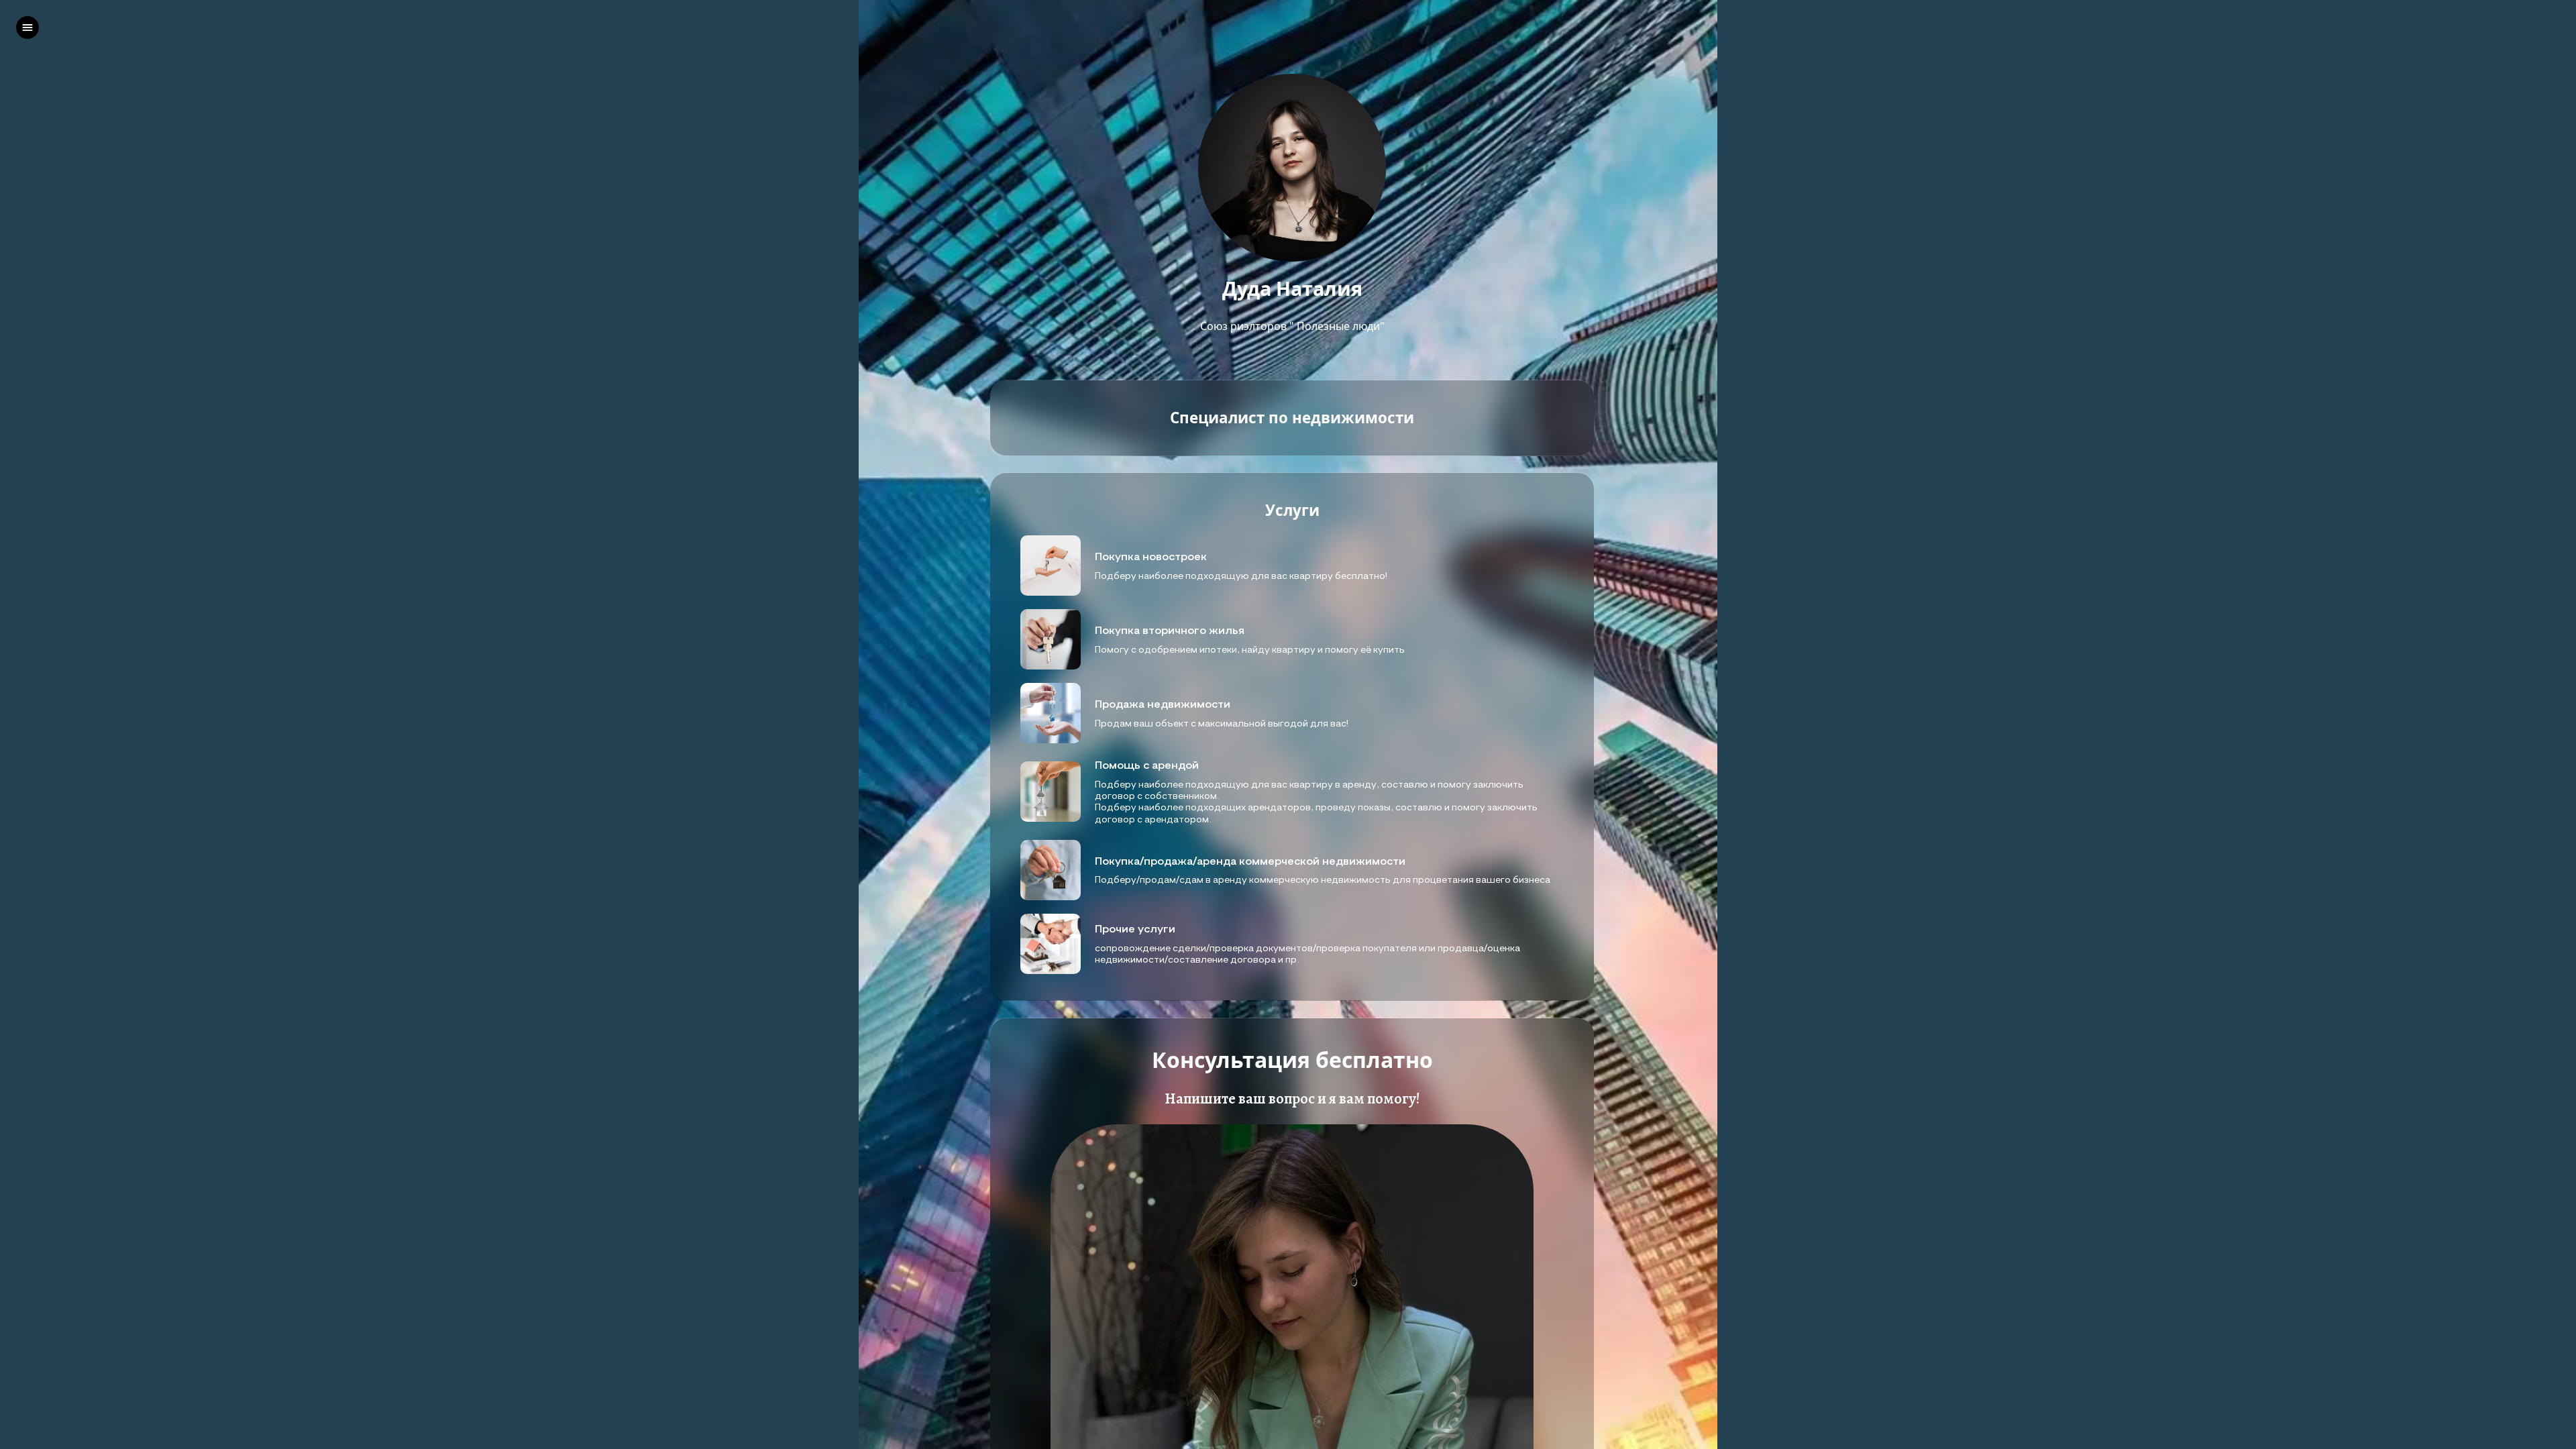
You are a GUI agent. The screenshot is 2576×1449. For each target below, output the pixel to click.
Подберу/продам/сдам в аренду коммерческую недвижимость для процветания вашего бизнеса (1323, 879)
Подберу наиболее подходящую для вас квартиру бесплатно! (1241, 575)
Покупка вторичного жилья (1172, 630)
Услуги (1292, 511)
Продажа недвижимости (1163, 704)
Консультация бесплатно (1292, 1060)
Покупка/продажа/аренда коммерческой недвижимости (1250, 861)
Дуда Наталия (1292, 289)
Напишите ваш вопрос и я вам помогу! (1292, 1099)
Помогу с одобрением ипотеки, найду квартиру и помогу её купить (1250, 649)
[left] (28, 28)
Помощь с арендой (1148, 765)
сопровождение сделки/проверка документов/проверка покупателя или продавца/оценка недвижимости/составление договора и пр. (1307, 953)
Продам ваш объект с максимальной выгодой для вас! (1222, 723)
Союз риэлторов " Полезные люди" (1292, 326)
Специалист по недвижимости (1292, 418)
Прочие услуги (1135, 928)
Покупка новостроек (1151, 556)
